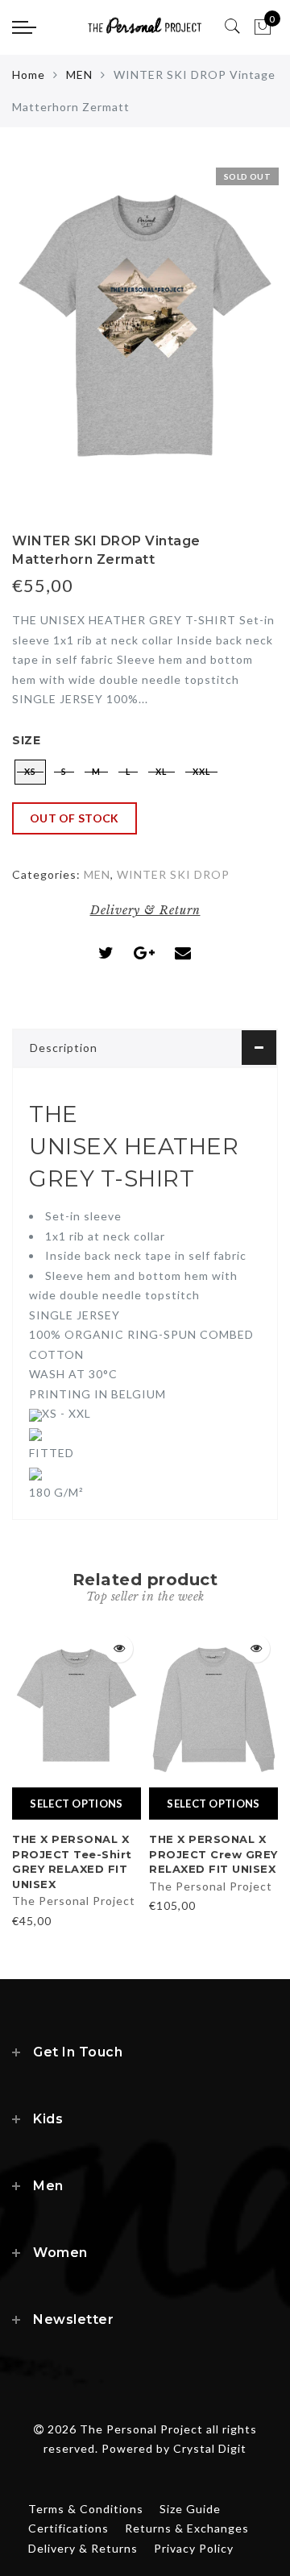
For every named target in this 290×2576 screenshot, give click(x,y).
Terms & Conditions (86, 2509)
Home (29, 75)
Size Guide (190, 2509)
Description (64, 1048)
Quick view (119, 1648)
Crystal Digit (210, 2448)
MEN (79, 75)
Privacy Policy (194, 2548)
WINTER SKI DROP (173, 874)
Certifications (68, 2528)
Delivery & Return (145, 910)
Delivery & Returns (83, 2548)
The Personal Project (74, 1901)
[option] (77, 1779)
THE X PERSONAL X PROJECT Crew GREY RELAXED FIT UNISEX (213, 1854)
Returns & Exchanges (187, 2528)
